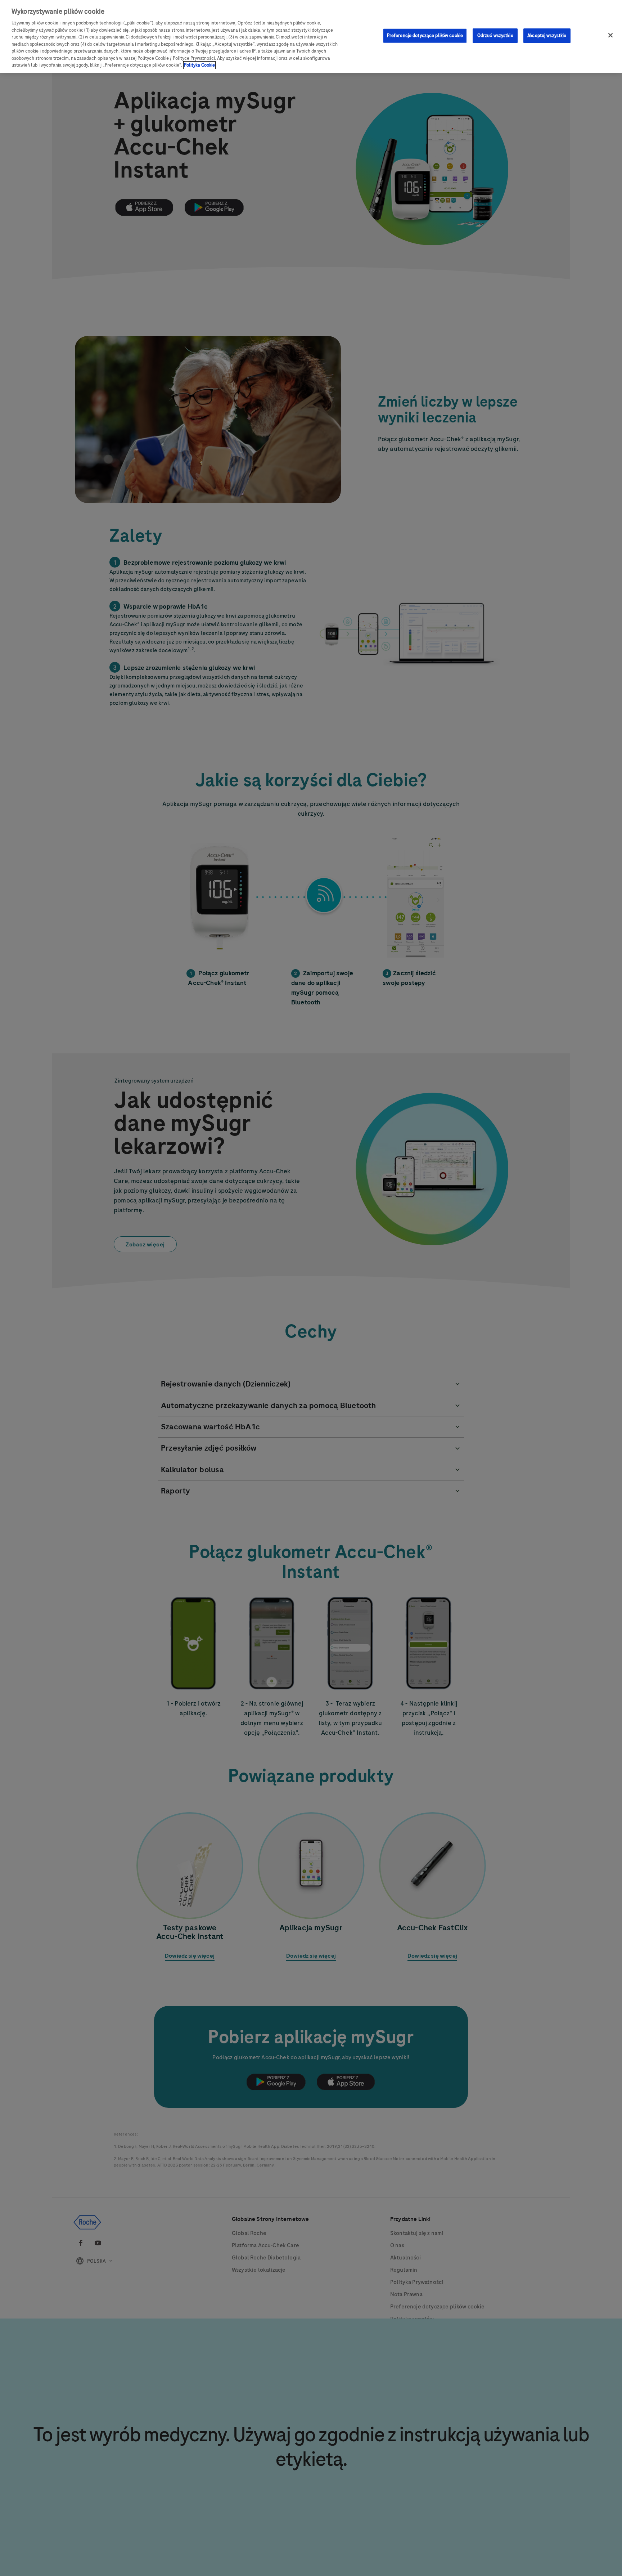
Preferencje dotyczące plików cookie (425, 35)
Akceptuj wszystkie (547, 35)
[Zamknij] (610, 35)
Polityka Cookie (199, 65)
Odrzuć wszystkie (495, 35)
